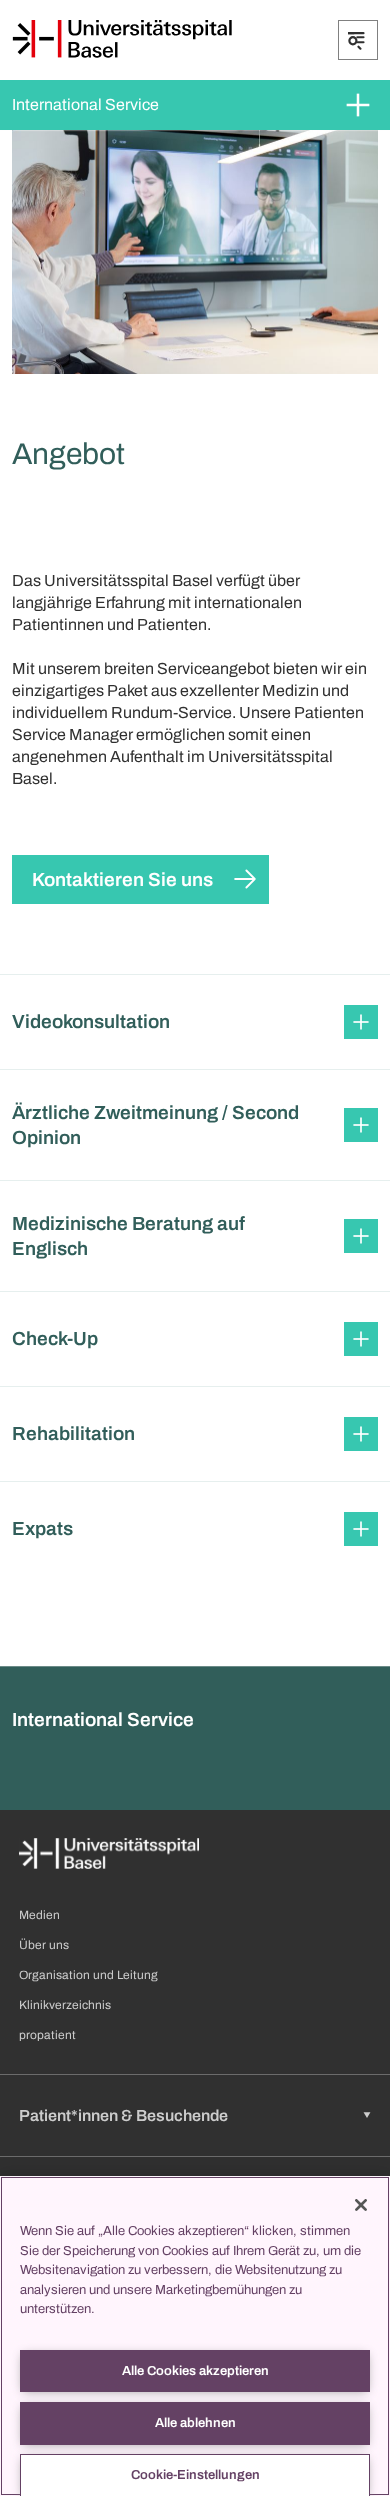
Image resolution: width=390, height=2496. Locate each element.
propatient (47, 2035)
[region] (195, 2336)
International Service (85, 104)
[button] (195, 1022)
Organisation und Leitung (88, 1975)
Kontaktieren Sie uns (122, 879)
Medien (39, 1915)
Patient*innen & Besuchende (123, 2115)
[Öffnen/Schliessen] (358, 40)
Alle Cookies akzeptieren (195, 2371)
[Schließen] (361, 2205)
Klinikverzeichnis (65, 2005)
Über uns (44, 1945)
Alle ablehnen (195, 2423)
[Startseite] (122, 39)
